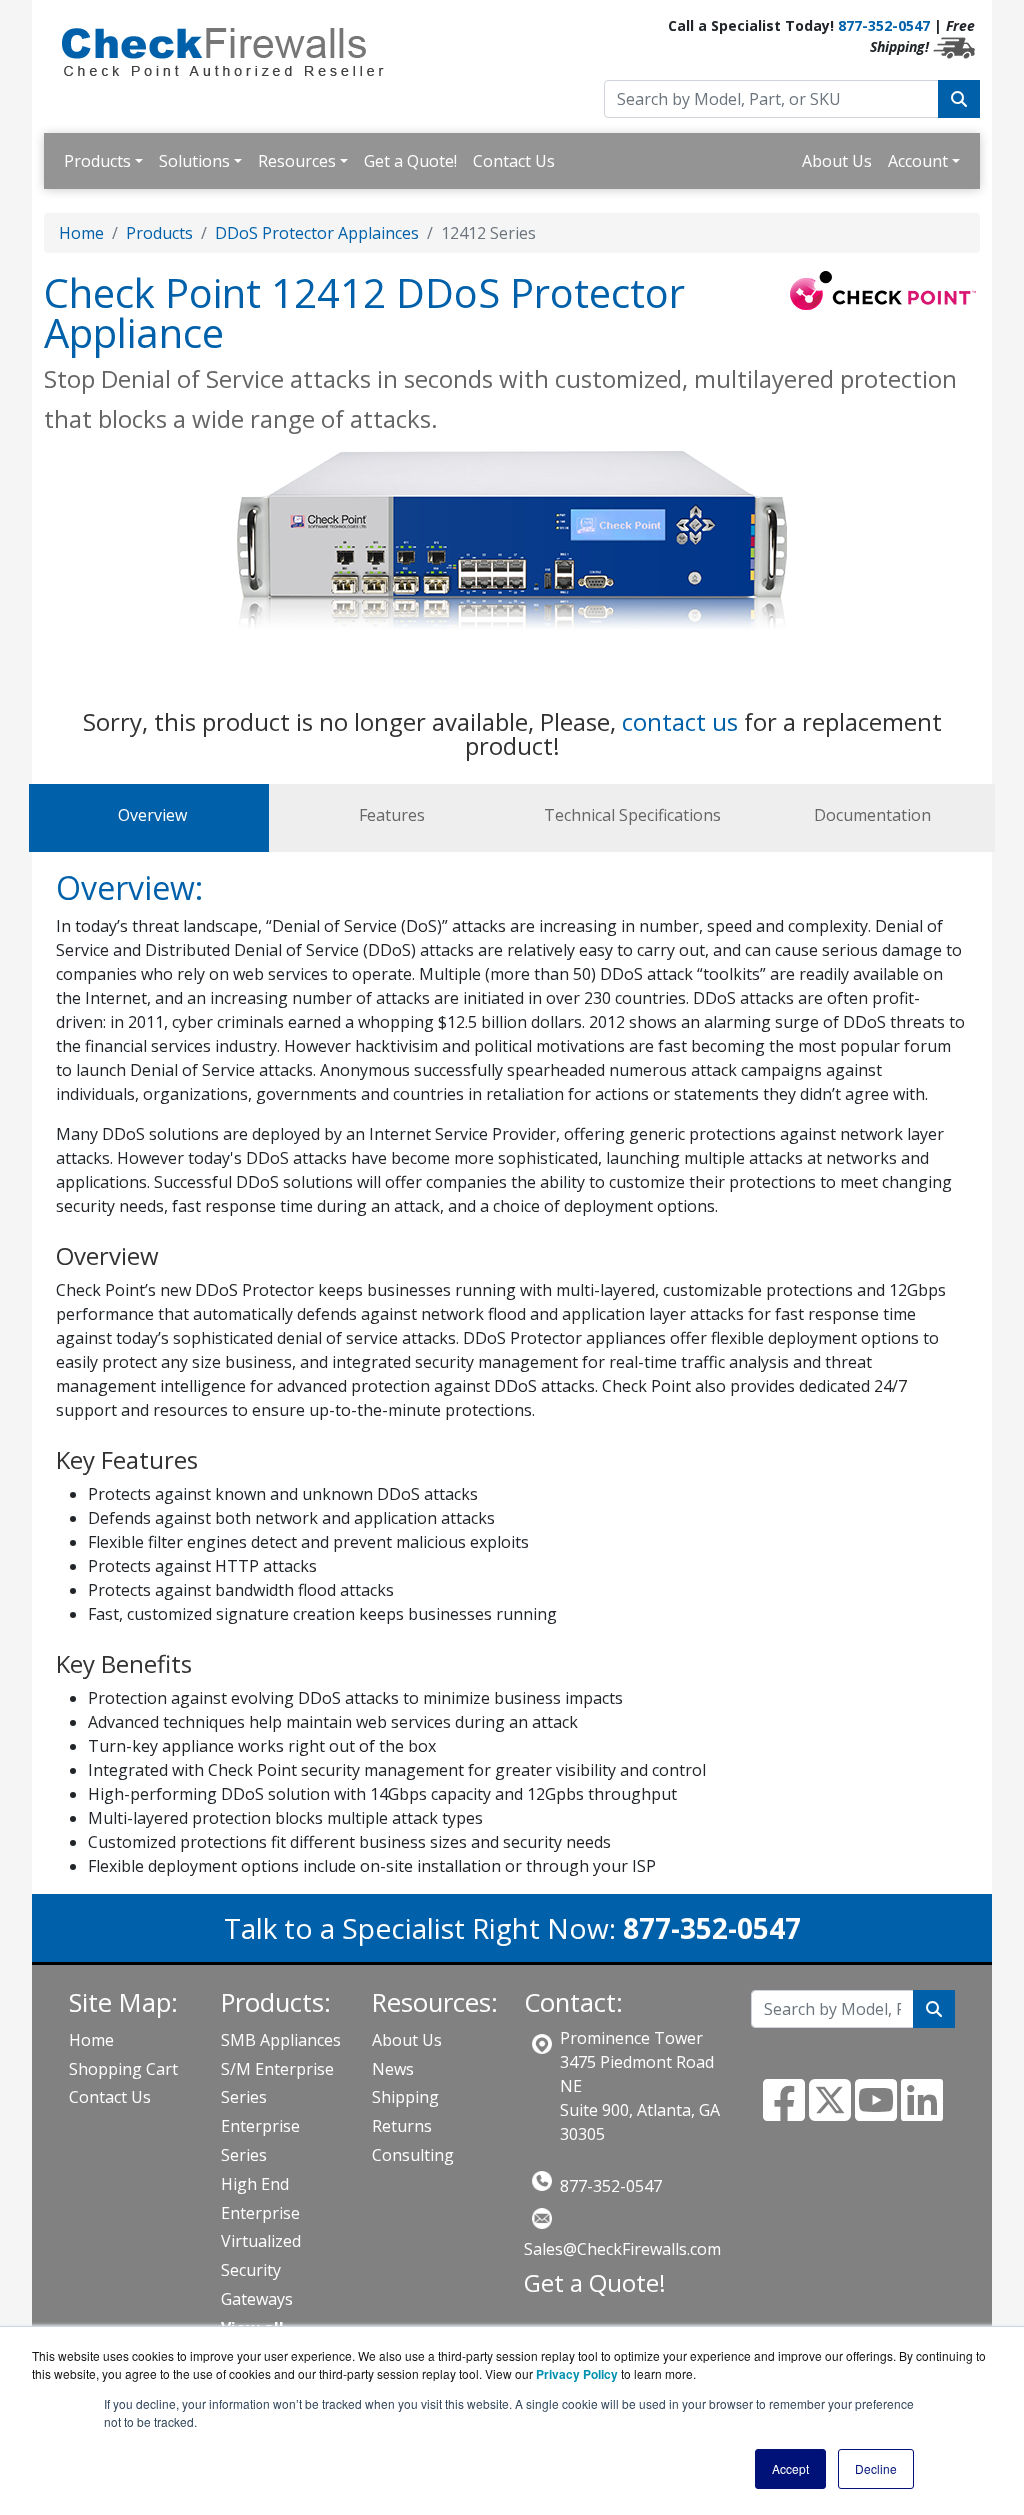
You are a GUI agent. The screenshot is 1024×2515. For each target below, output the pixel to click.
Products (97, 161)
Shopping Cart (123, 2069)
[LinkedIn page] (922, 2112)
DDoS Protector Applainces (317, 233)
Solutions (194, 161)
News (393, 2069)
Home (81, 233)
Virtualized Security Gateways (261, 2270)
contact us (680, 721)
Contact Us (514, 161)
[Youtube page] (876, 2112)
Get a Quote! (410, 161)
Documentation (872, 815)
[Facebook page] (784, 2112)
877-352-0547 (884, 25)
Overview (152, 815)
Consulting (413, 2155)
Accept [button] (790, 2468)
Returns (402, 2126)
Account (918, 161)
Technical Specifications (632, 815)
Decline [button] (876, 2468)
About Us (837, 161)
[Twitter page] (830, 2112)
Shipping (405, 2097)
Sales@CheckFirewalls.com (622, 2249)
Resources (297, 161)
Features (392, 815)
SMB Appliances (281, 2040)
